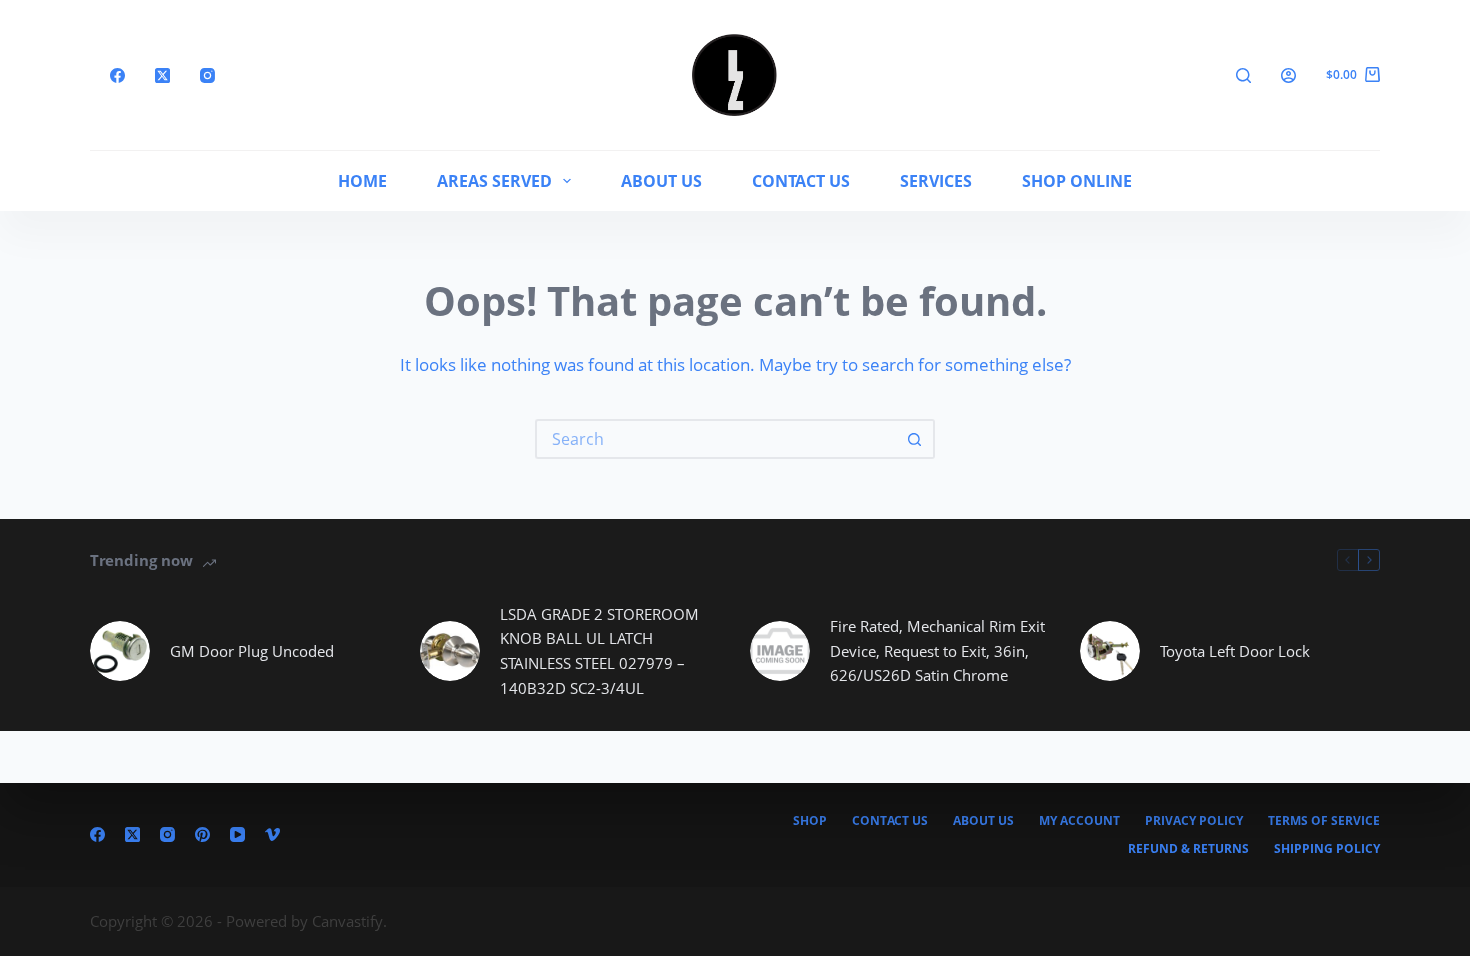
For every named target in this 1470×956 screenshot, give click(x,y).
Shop (810, 821)
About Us (661, 181)
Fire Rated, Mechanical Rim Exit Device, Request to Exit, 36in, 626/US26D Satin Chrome (937, 651)
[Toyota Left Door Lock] (1110, 651)
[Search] (1243, 75)
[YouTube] (237, 834)
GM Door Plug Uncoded (252, 651)
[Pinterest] (202, 834)
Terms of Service (1324, 821)
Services (936, 181)
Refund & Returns (1188, 849)
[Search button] (915, 439)
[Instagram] (207, 75)
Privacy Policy (1194, 821)
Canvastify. (349, 921)
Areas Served (494, 181)
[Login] (1288, 75)
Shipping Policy (1327, 849)
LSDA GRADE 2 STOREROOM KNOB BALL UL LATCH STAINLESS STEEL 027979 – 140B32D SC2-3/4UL (599, 651)
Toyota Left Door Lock (1235, 651)
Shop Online (1077, 181)
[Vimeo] (272, 834)
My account (1079, 821)
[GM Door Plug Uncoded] (120, 651)
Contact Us (801, 181)
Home (362, 181)
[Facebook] (117, 75)
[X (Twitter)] (162, 75)
